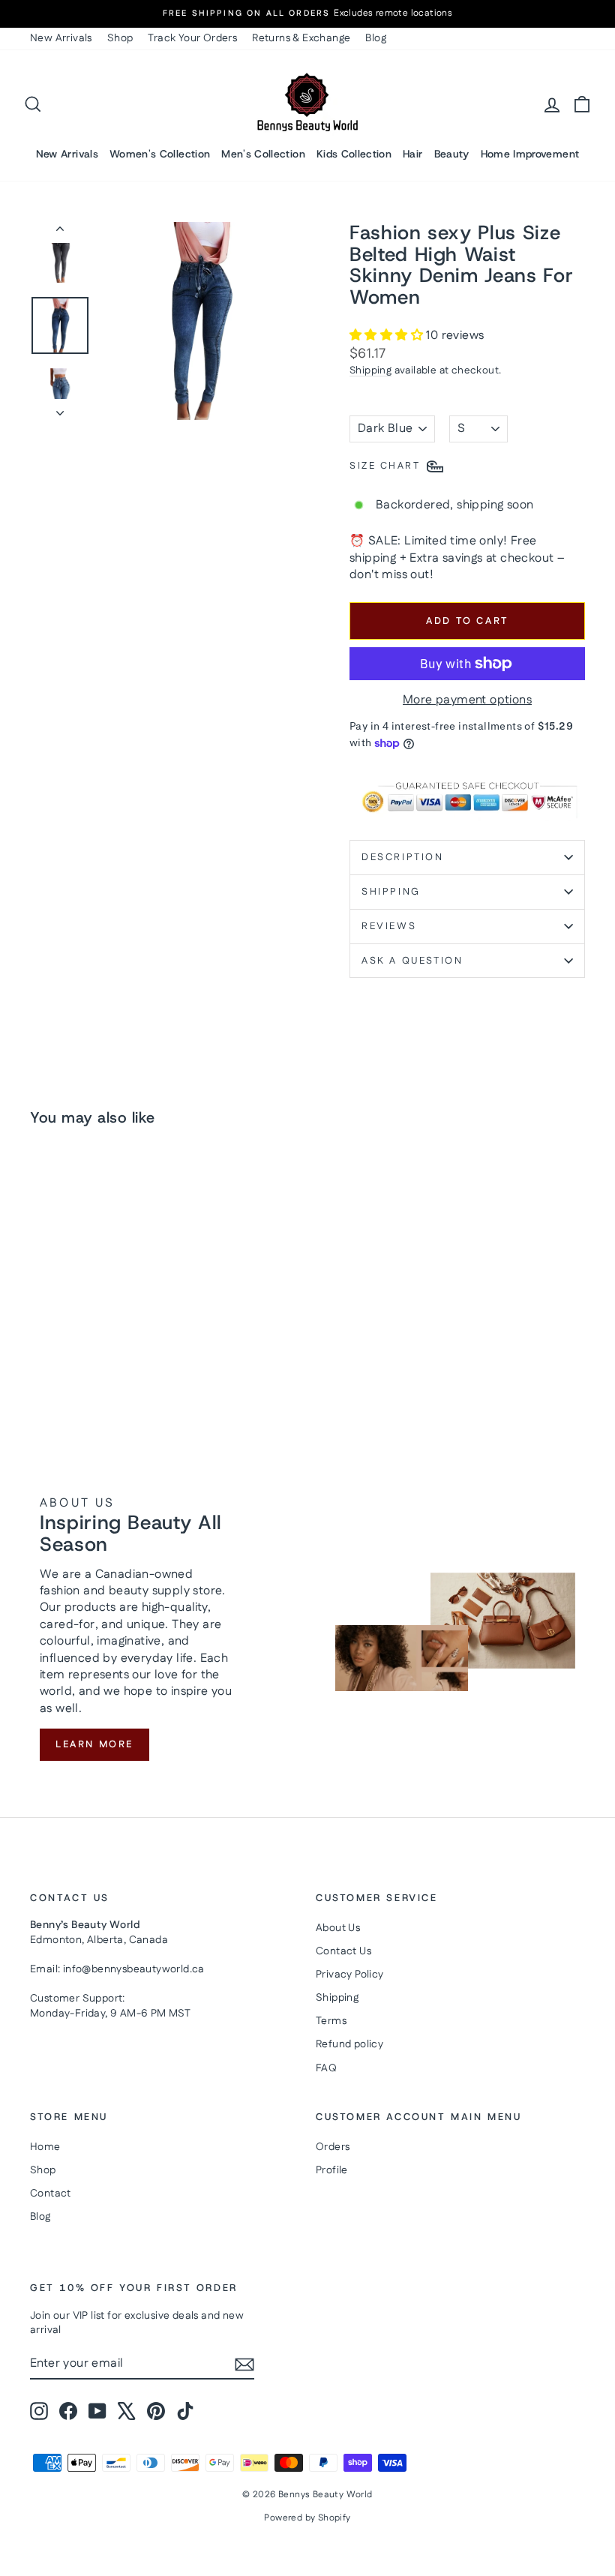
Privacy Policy (350, 1975)
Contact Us (343, 1951)
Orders (333, 2147)
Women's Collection (160, 154)
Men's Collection (263, 154)
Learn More (94, 1744)
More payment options (467, 700)
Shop (120, 38)
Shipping (370, 370)
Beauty (452, 154)
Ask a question (412, 961)
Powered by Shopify (307, 2518)
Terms (331, 2021)
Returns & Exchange (301, 38)
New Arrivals (61, 38)
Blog (376, 38)
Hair (412, 154)
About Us (338, 1928)
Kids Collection (354, 154)
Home (45, 2147)
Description (403, 857)
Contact (51, 2194)
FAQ (326, 2068)
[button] (388, 336)
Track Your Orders (192, 38)
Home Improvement (530, 154)
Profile (332, 2170)
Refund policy (349, 2044)
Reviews (389, 926)
